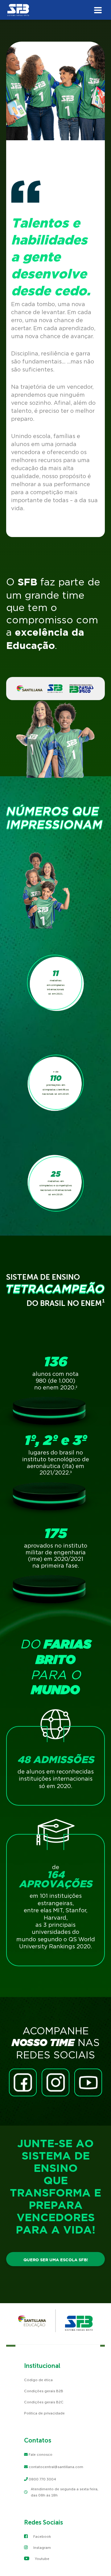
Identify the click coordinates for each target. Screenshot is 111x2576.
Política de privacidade (44, 2413)
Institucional (42, 2366)
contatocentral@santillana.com (56, 2467)
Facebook (42, 2537)
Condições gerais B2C (44, 2402)
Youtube (42, 2559)
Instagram (42, 2548)
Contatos (38, 2440)
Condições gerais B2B (44, 2391)
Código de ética (38, 2380)
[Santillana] (32, 2321)
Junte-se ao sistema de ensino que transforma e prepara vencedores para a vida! (55, 2187)
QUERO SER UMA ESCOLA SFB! (56, 2260)
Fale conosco (41, 2455)
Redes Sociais (43, 2522)
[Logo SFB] (55, 11)
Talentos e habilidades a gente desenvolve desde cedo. (51, 258)
